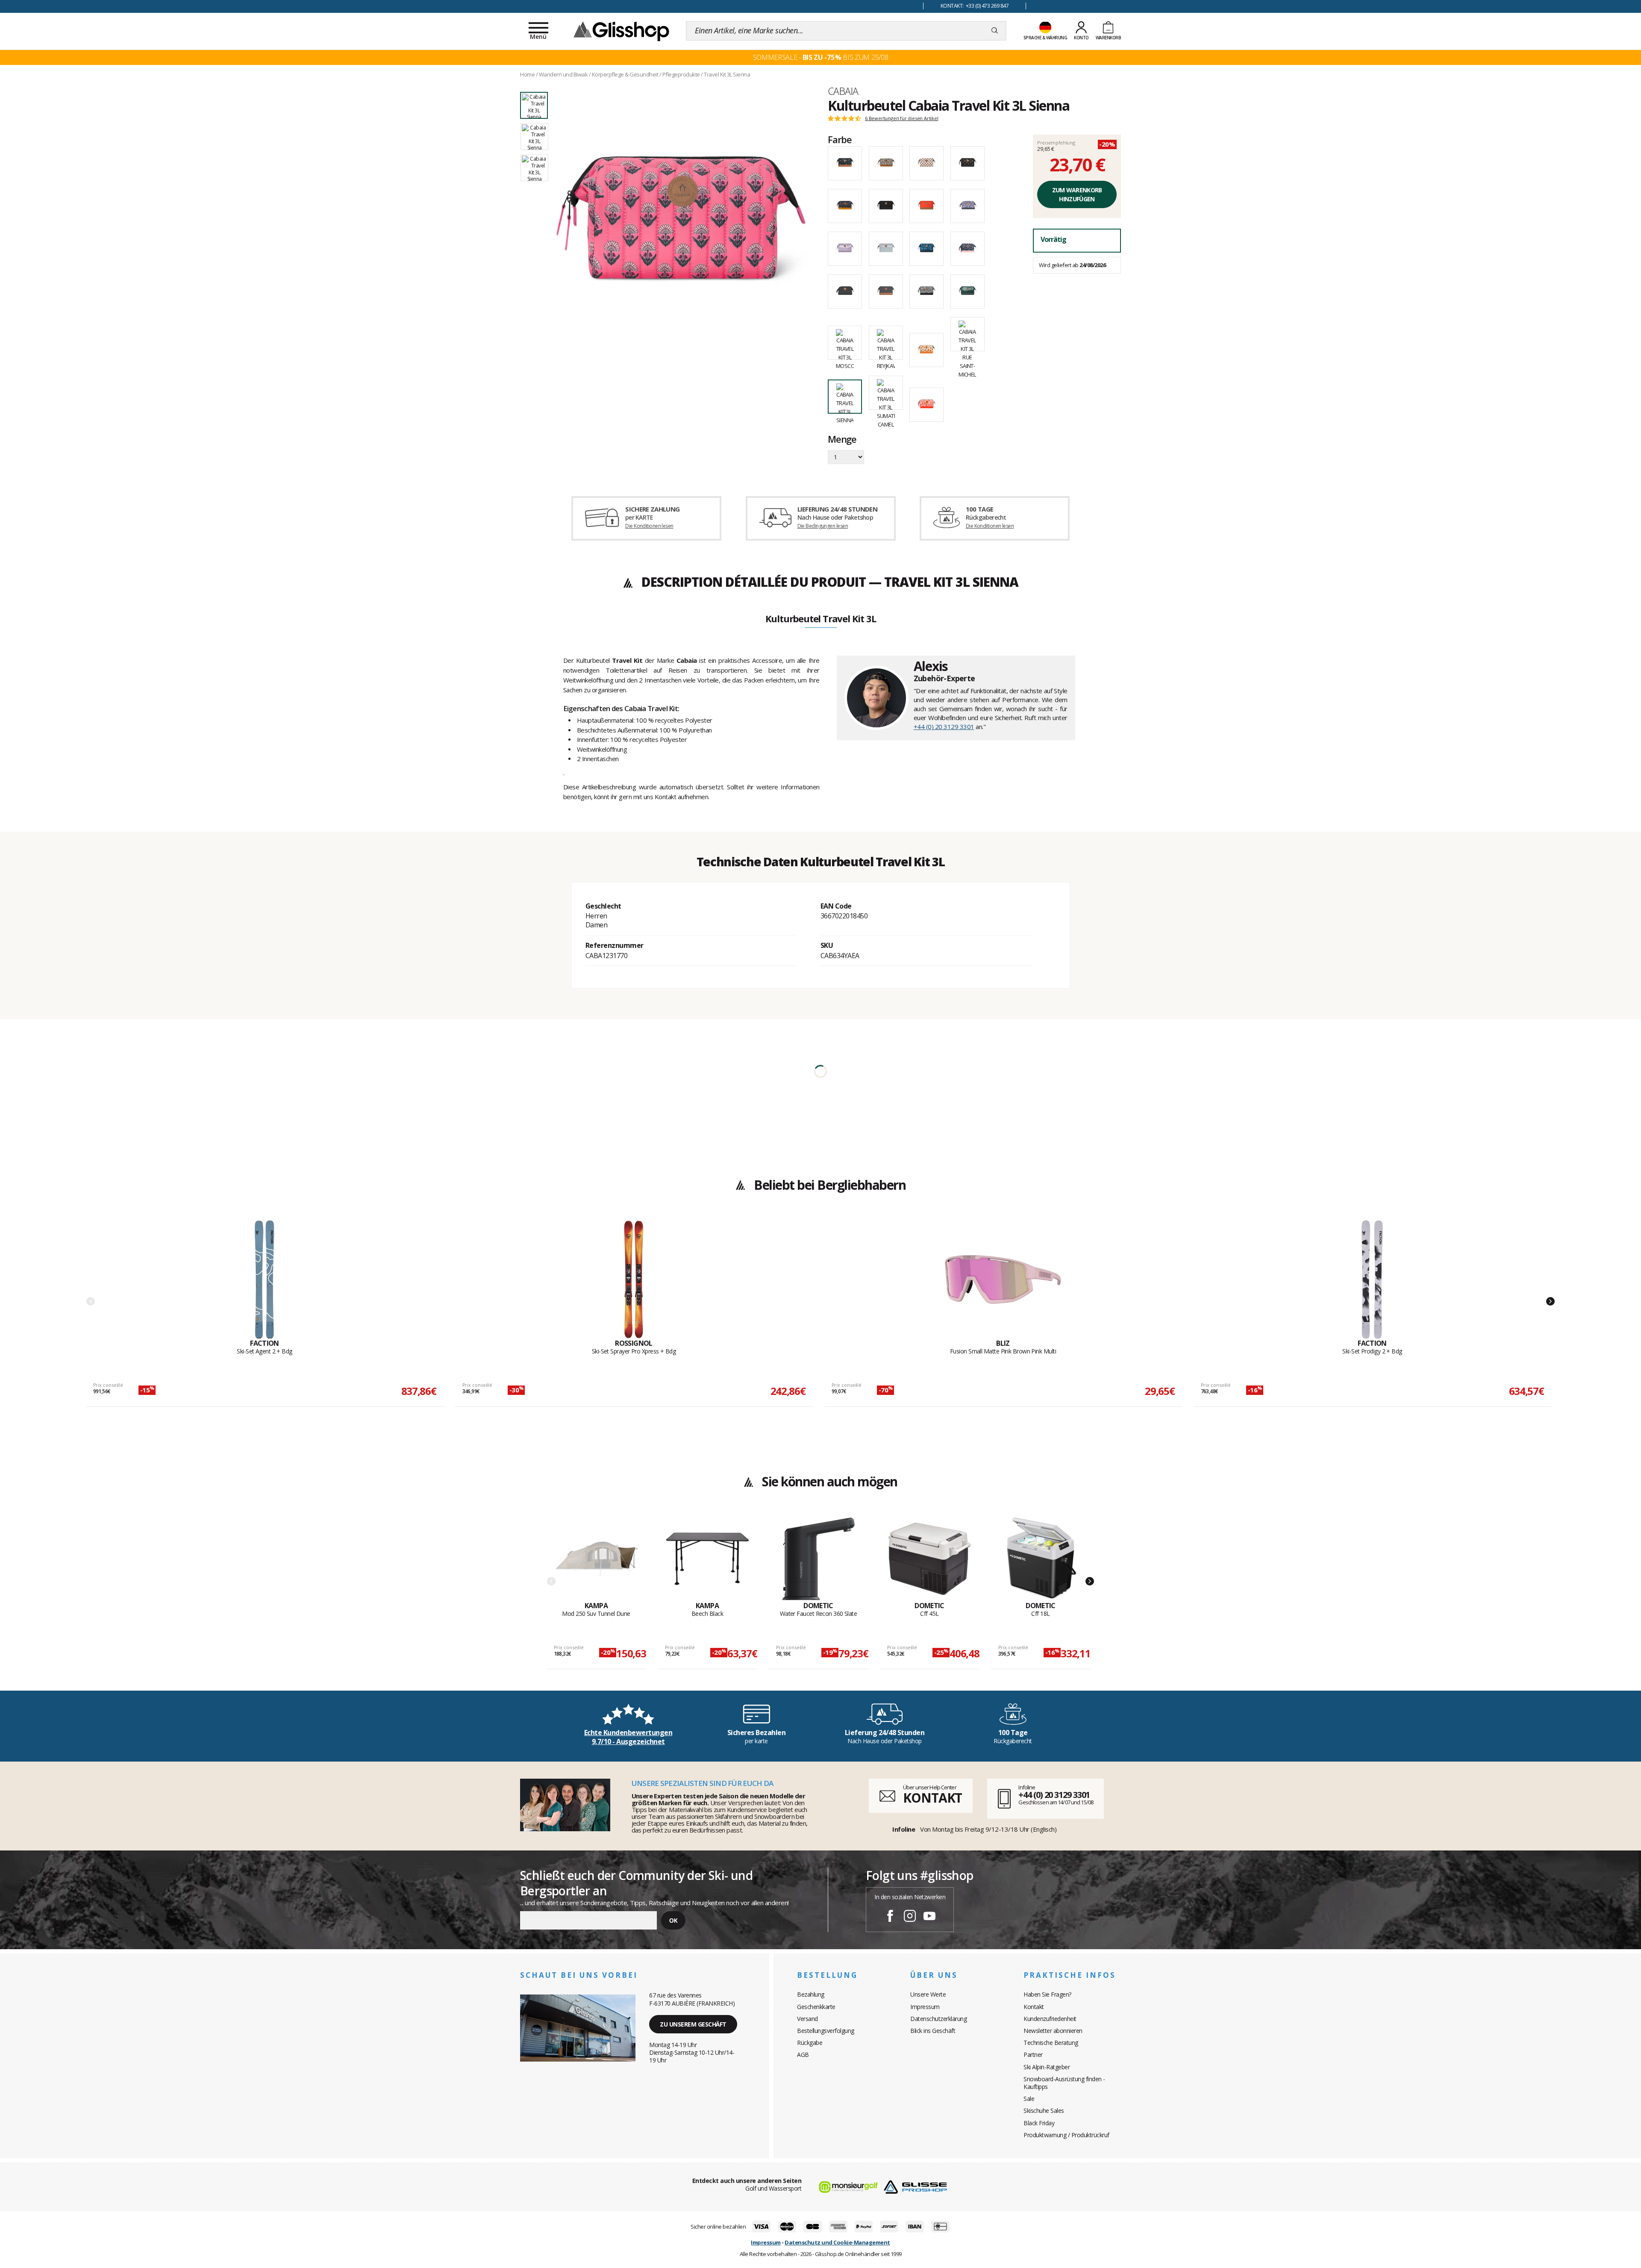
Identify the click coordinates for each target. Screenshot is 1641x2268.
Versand (807, 2019)
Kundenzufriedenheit (1050, 2019)
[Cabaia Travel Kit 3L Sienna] (683, 223)
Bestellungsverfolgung (826, 2031)
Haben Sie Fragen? (1047, 1994)
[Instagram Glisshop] (910, 1917)
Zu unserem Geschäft (693, 2024)
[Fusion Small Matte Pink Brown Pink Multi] (1003, 1280)
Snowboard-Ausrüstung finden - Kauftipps (1064, 2083)
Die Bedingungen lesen (823, 526)
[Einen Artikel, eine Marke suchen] (995, 31)
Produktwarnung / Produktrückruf (1066, 2135)
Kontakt (1034, 2007)
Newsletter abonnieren (1053, 2031)
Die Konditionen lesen (649, 526)
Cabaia (843, 91)
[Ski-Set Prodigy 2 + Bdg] (1372, 1280)
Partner (1033, 2055)
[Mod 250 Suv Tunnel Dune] (596, 1559)
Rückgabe (810, 2043)
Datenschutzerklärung (938, 2019)
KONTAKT (932, 1798)
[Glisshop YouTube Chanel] (929, 1917)
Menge (842, 440)
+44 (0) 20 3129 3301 (944, 727)
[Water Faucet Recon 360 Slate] (819, 1559)
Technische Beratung (1051, 2043)
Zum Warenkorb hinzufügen (1077, 194)
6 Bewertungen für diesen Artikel (902, 118)
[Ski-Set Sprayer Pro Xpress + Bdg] (634, 1280)
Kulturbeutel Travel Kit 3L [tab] (821, 619)
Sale (1029, 2099)
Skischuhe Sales (1044, 2111)
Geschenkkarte (816, 2007)
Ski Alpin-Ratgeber (1047, 2067)
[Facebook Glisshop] (890, 1917)
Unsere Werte (928, 1994)
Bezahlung (811, 1994)
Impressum (925, 2007)
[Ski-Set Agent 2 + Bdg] (265, 1280)
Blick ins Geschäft (933, 2031)
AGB (803, 2055)
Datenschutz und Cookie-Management (837, 2242)
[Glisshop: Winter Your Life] (621, 31)
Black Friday (1039, 2123)
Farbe (840, 139)
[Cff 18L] (1041, 1559)
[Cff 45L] (930, 1559)
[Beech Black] (707, 1559)
